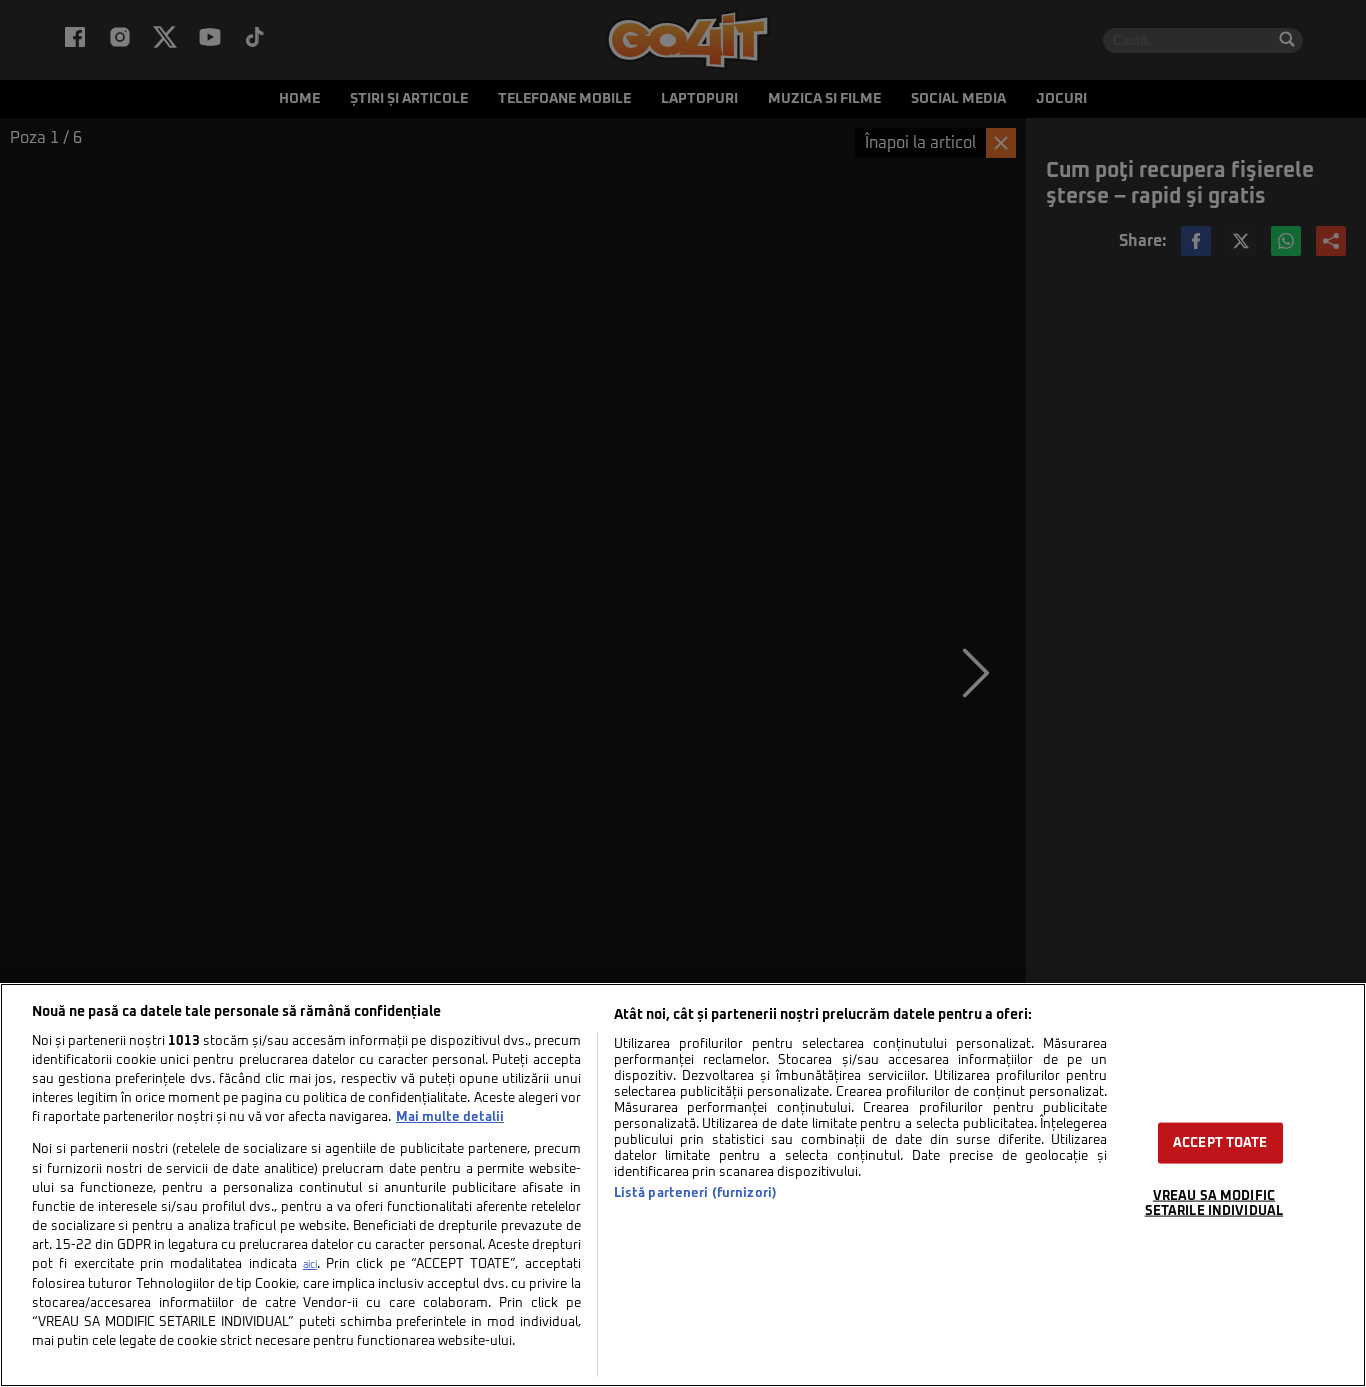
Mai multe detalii (450, 1117)
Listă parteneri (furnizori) (695, 1193)
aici (310, 1265)
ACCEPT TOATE (1220, 1143)
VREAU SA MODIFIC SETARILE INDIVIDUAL (1214, 1204)
